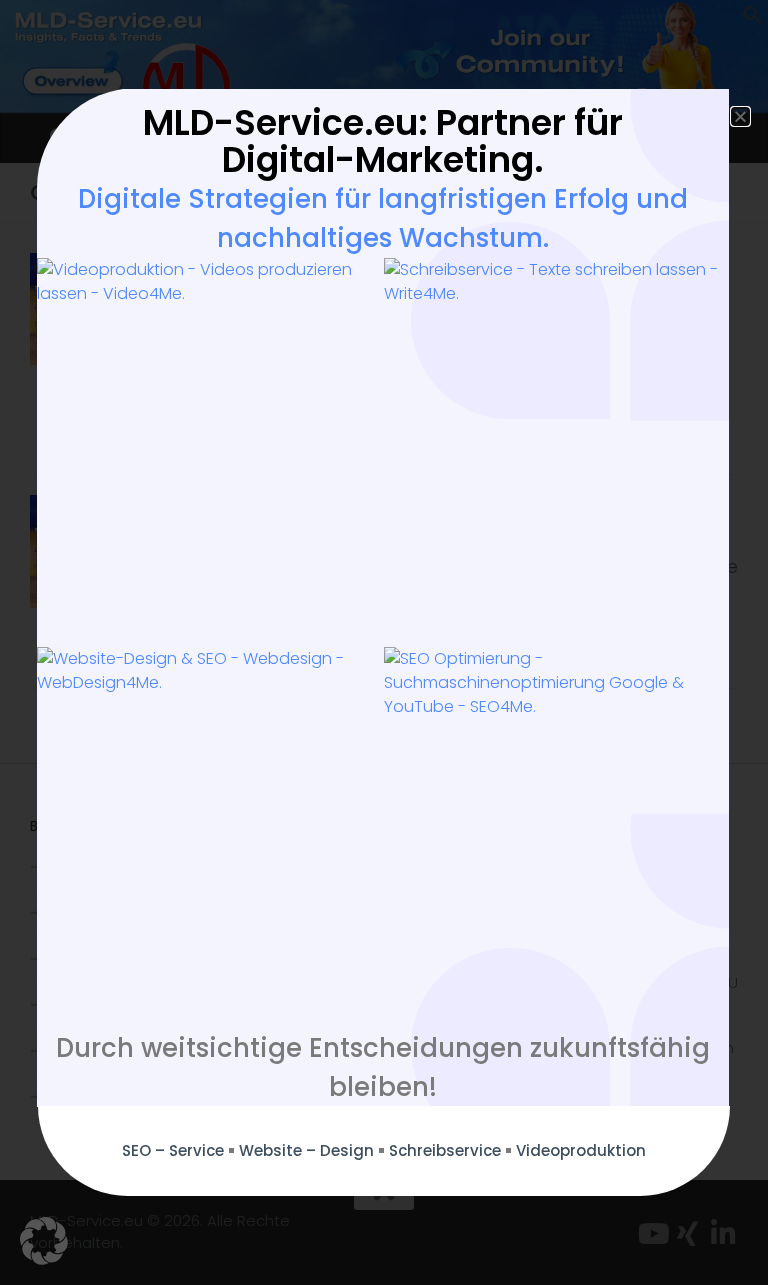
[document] (384, 642)
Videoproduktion (581, 1150)
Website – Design (306, 1150)
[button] (44, 1241)
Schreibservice (445, 1150)
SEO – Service (173, 1150)
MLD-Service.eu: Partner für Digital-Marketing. (383, 141)
